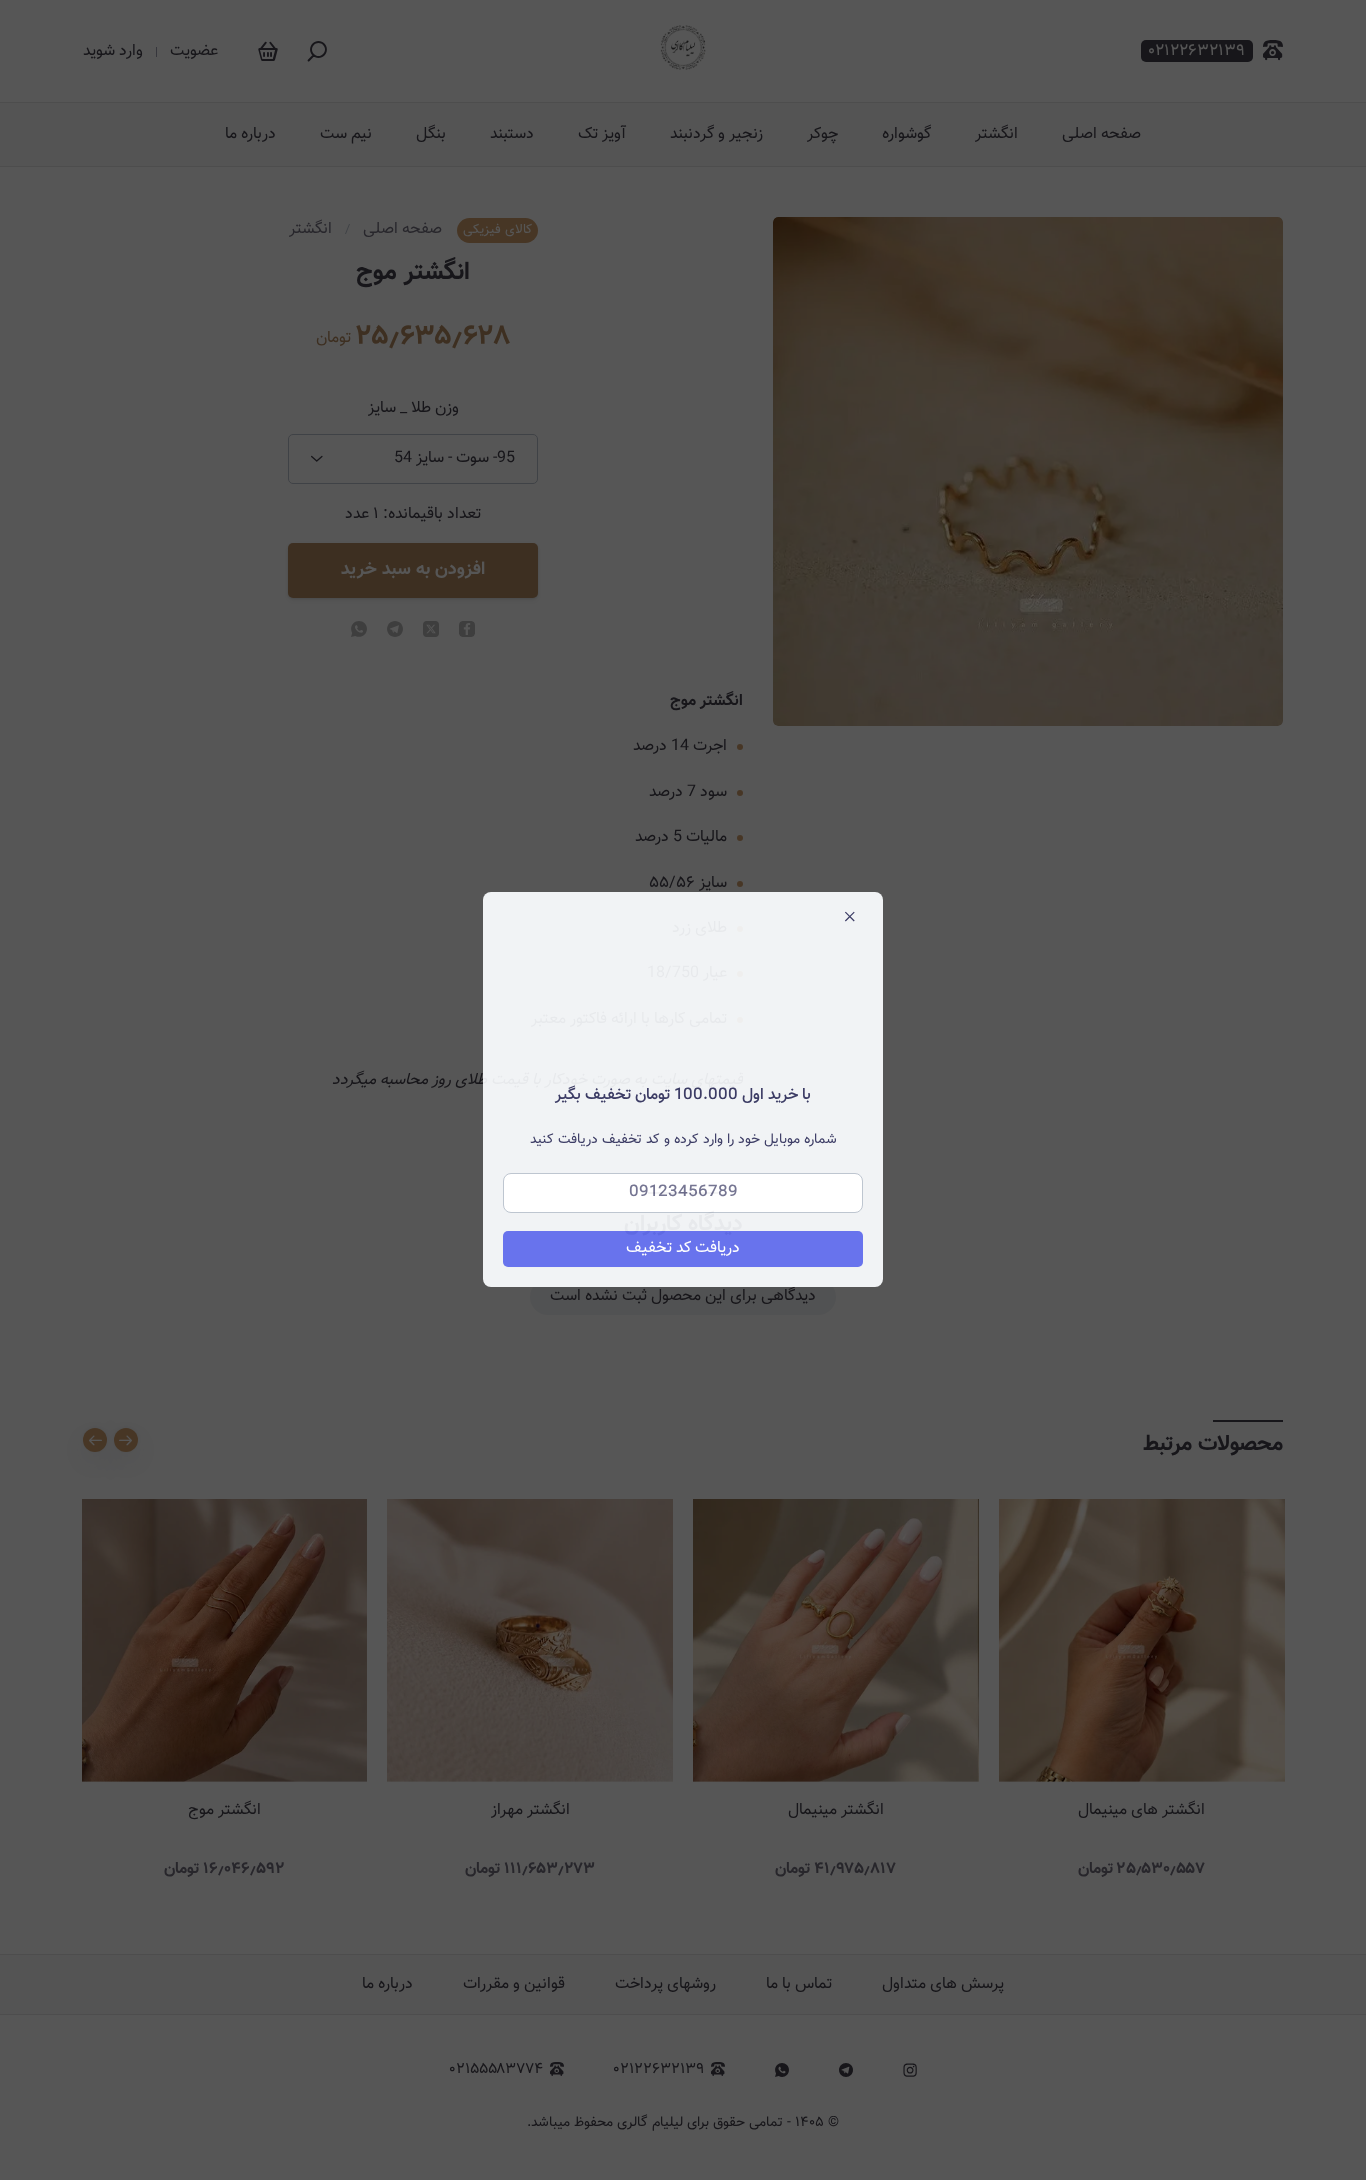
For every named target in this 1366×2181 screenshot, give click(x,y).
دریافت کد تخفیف (683, 1249)
